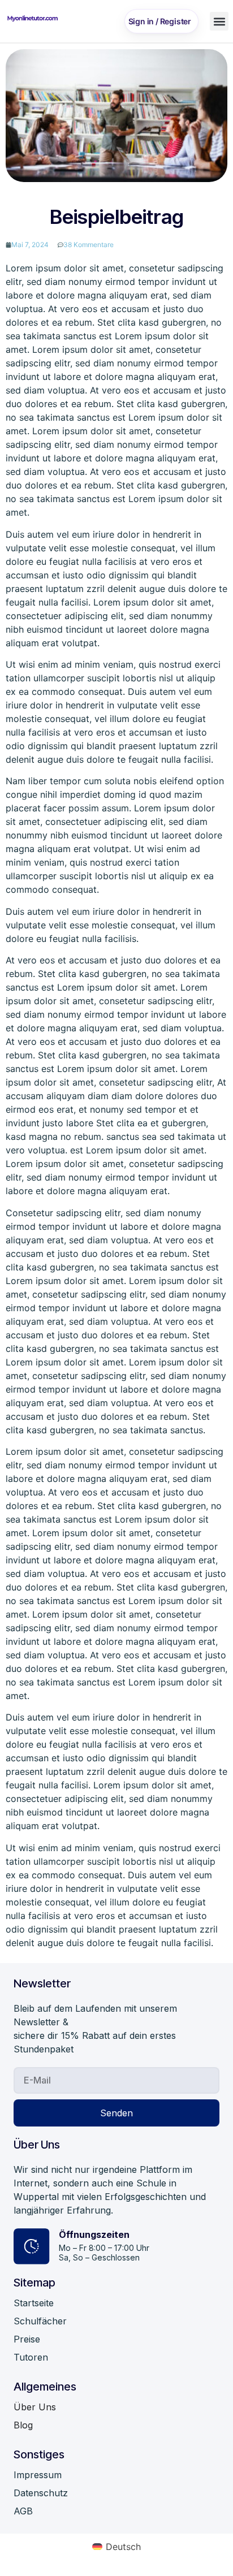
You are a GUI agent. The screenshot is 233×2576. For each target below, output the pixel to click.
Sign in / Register (160, 21)
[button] (219, 21)
